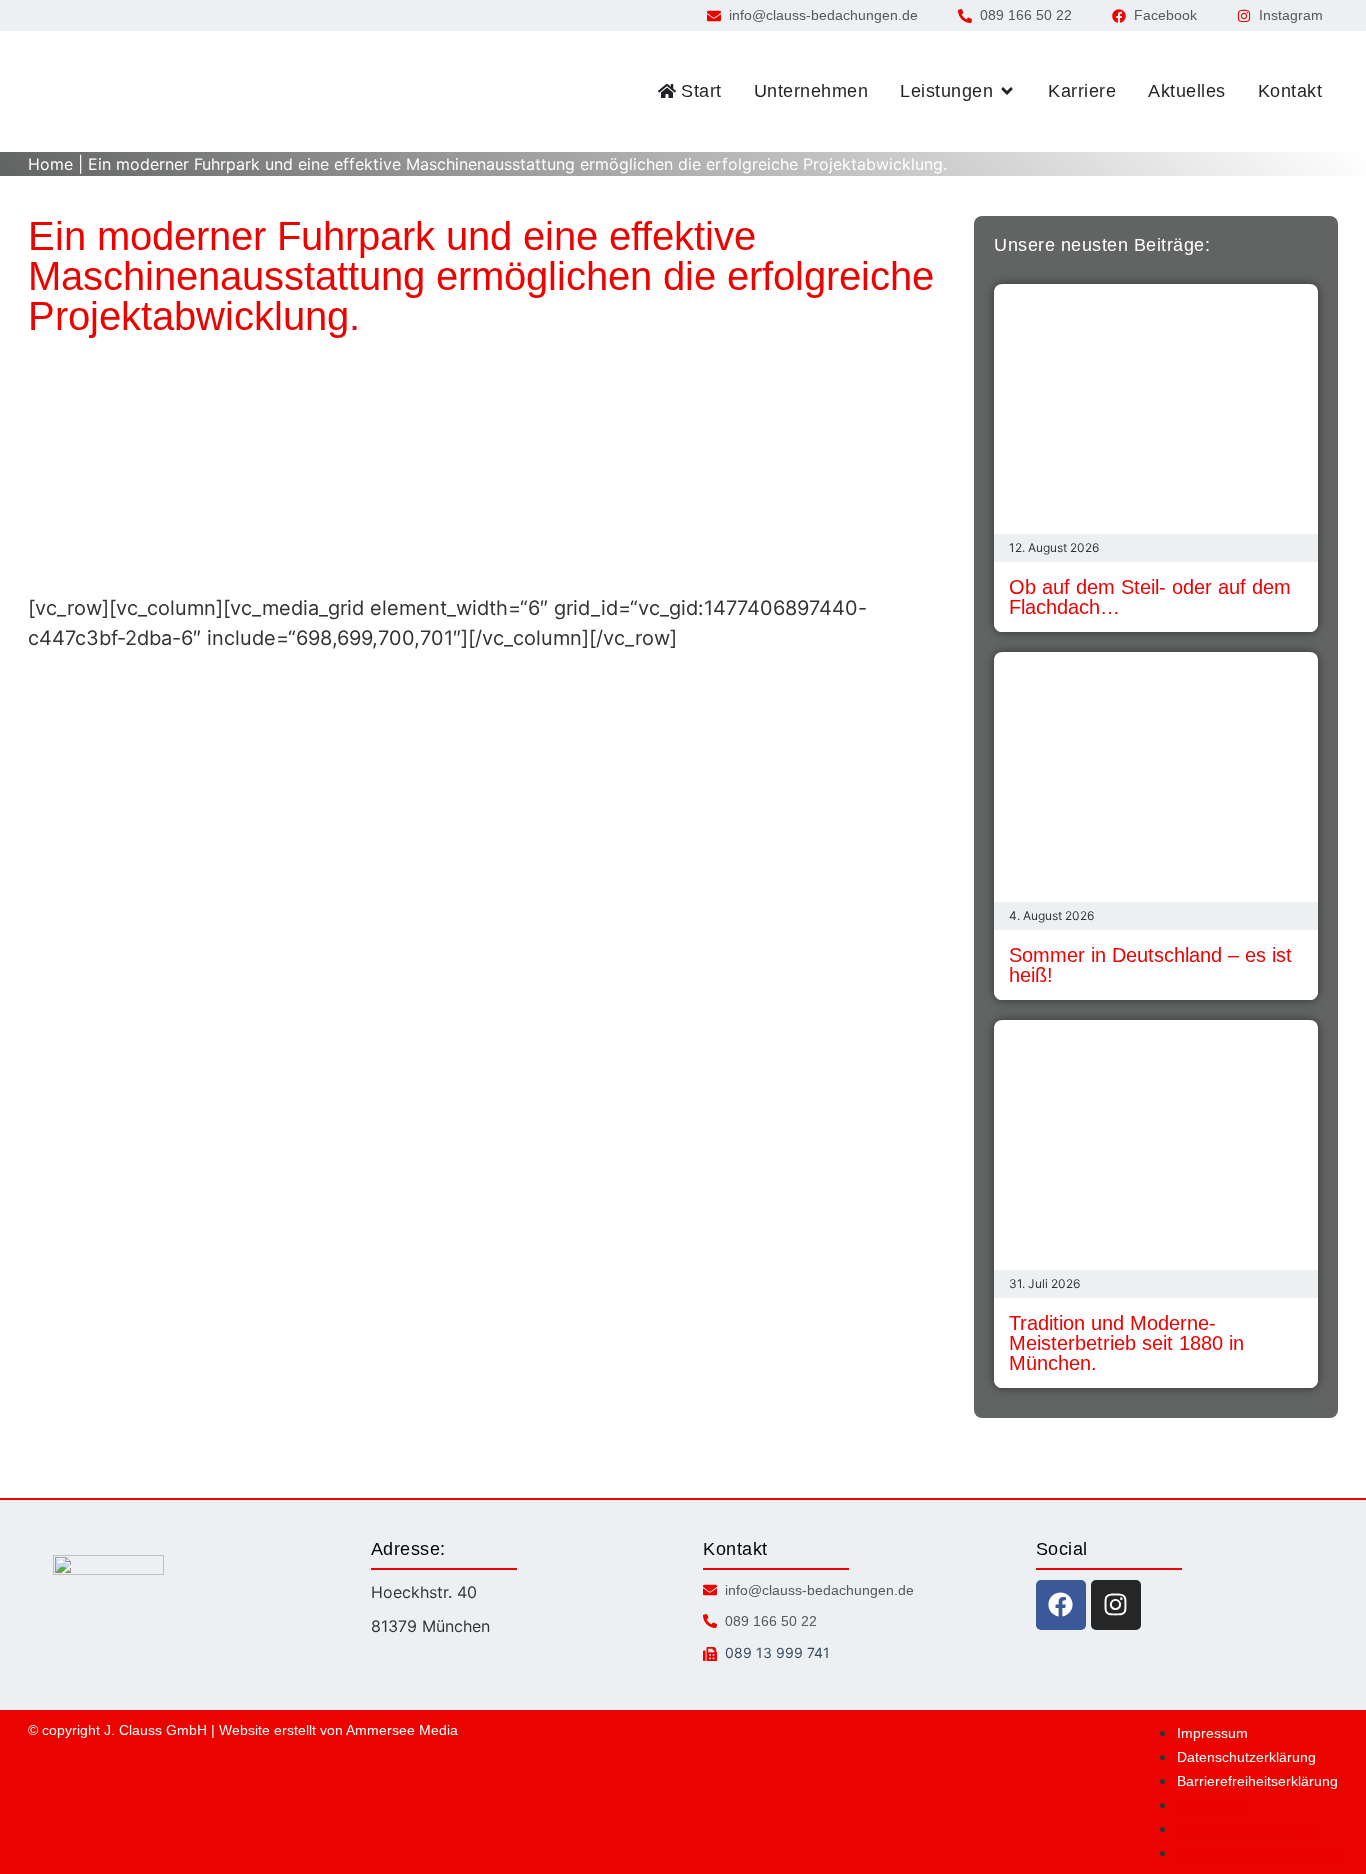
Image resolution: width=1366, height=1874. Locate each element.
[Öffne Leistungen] (1007, 91)
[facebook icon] (1061, 1605)
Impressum (1212, 1733)
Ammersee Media (402, 1730)
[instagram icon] (1116, 1605)
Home (50, 164)
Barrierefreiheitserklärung (1257, 1781)
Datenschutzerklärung (1246, 1757)
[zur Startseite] (113, 91)
